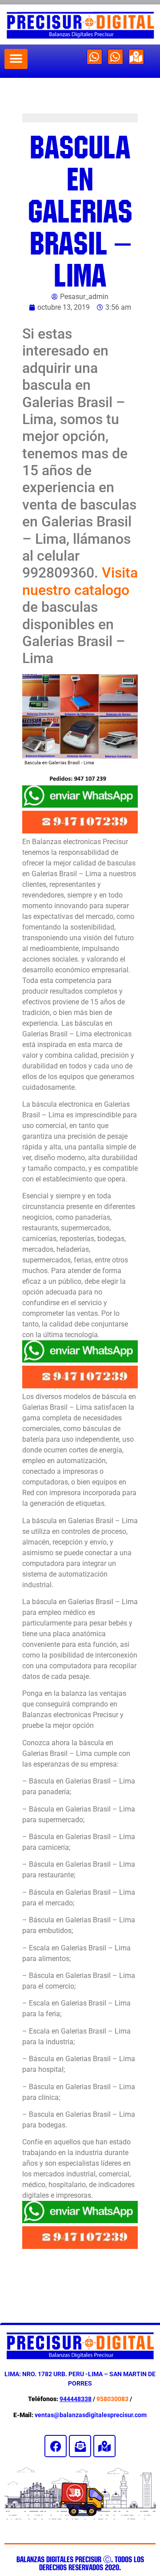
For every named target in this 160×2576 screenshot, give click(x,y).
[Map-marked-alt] (136, 57)
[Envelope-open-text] (80, 2446)
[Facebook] (56, 2446)
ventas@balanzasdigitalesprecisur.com (91, 2415)
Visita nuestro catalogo (80, 581)
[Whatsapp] (94, 57)
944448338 (76, 2399)
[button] (16, 59)
